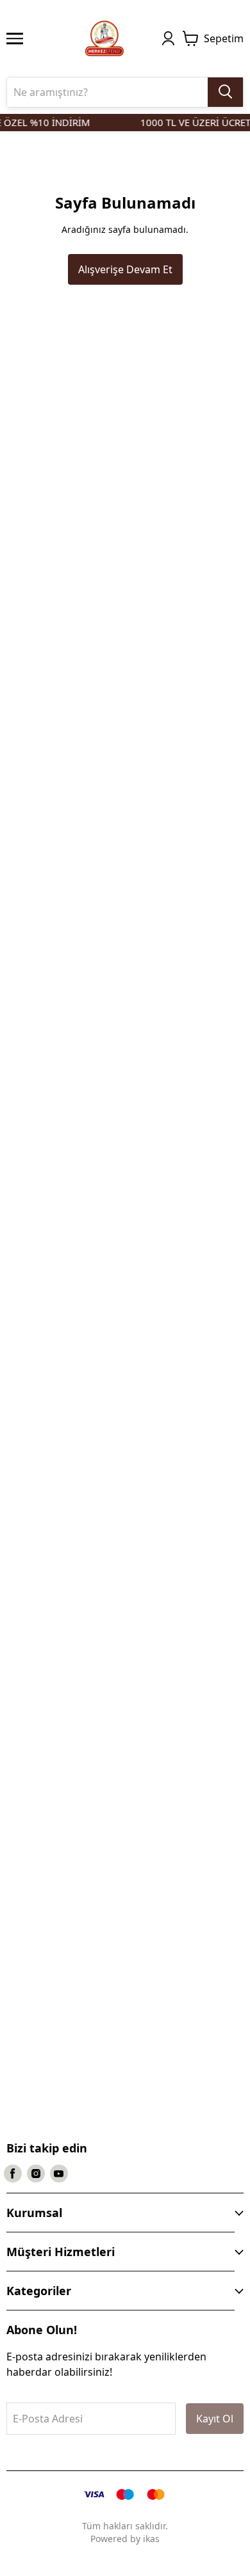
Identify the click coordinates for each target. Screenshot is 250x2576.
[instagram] (36, 2174)
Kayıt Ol (215, 2419)
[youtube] (59, 2174)
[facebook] (13, 2174)
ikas (151, 2539)
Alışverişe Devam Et (125, 269)
